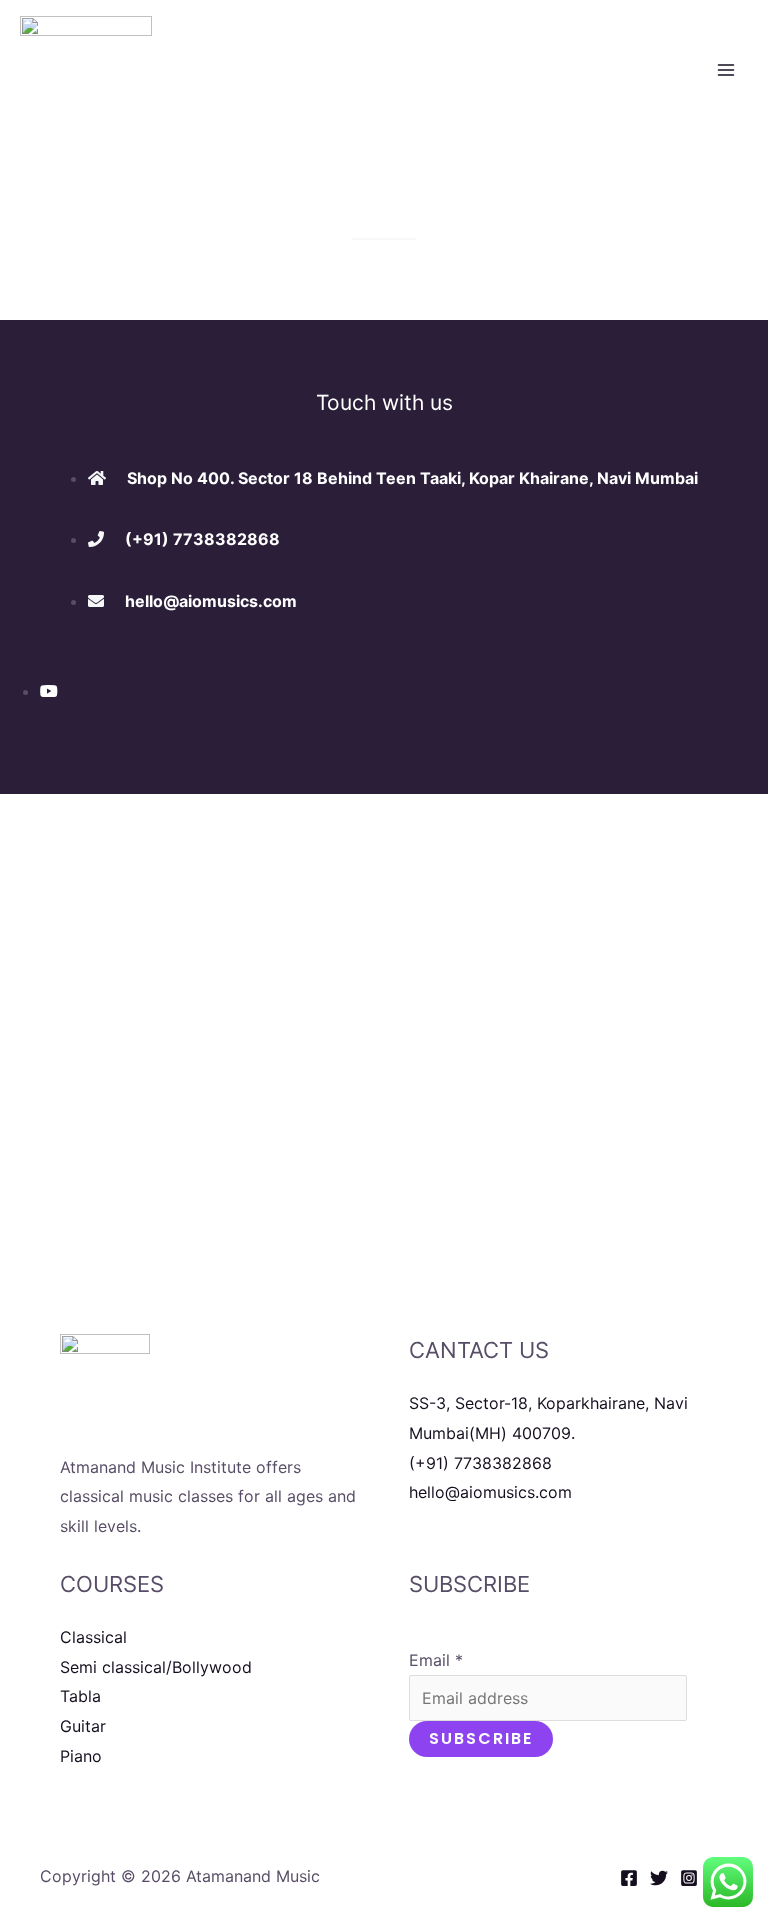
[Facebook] (629, 1878)
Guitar (83, 1726)
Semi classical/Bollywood (156, 1667)
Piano (81, 1756)
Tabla (80, 1696)
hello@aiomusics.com (490, 1492)
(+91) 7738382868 (480, 1463)
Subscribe (481, 1738)
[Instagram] (689, 1878)
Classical (93, 1637)
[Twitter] (659, 1878)
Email (436, 1660)
